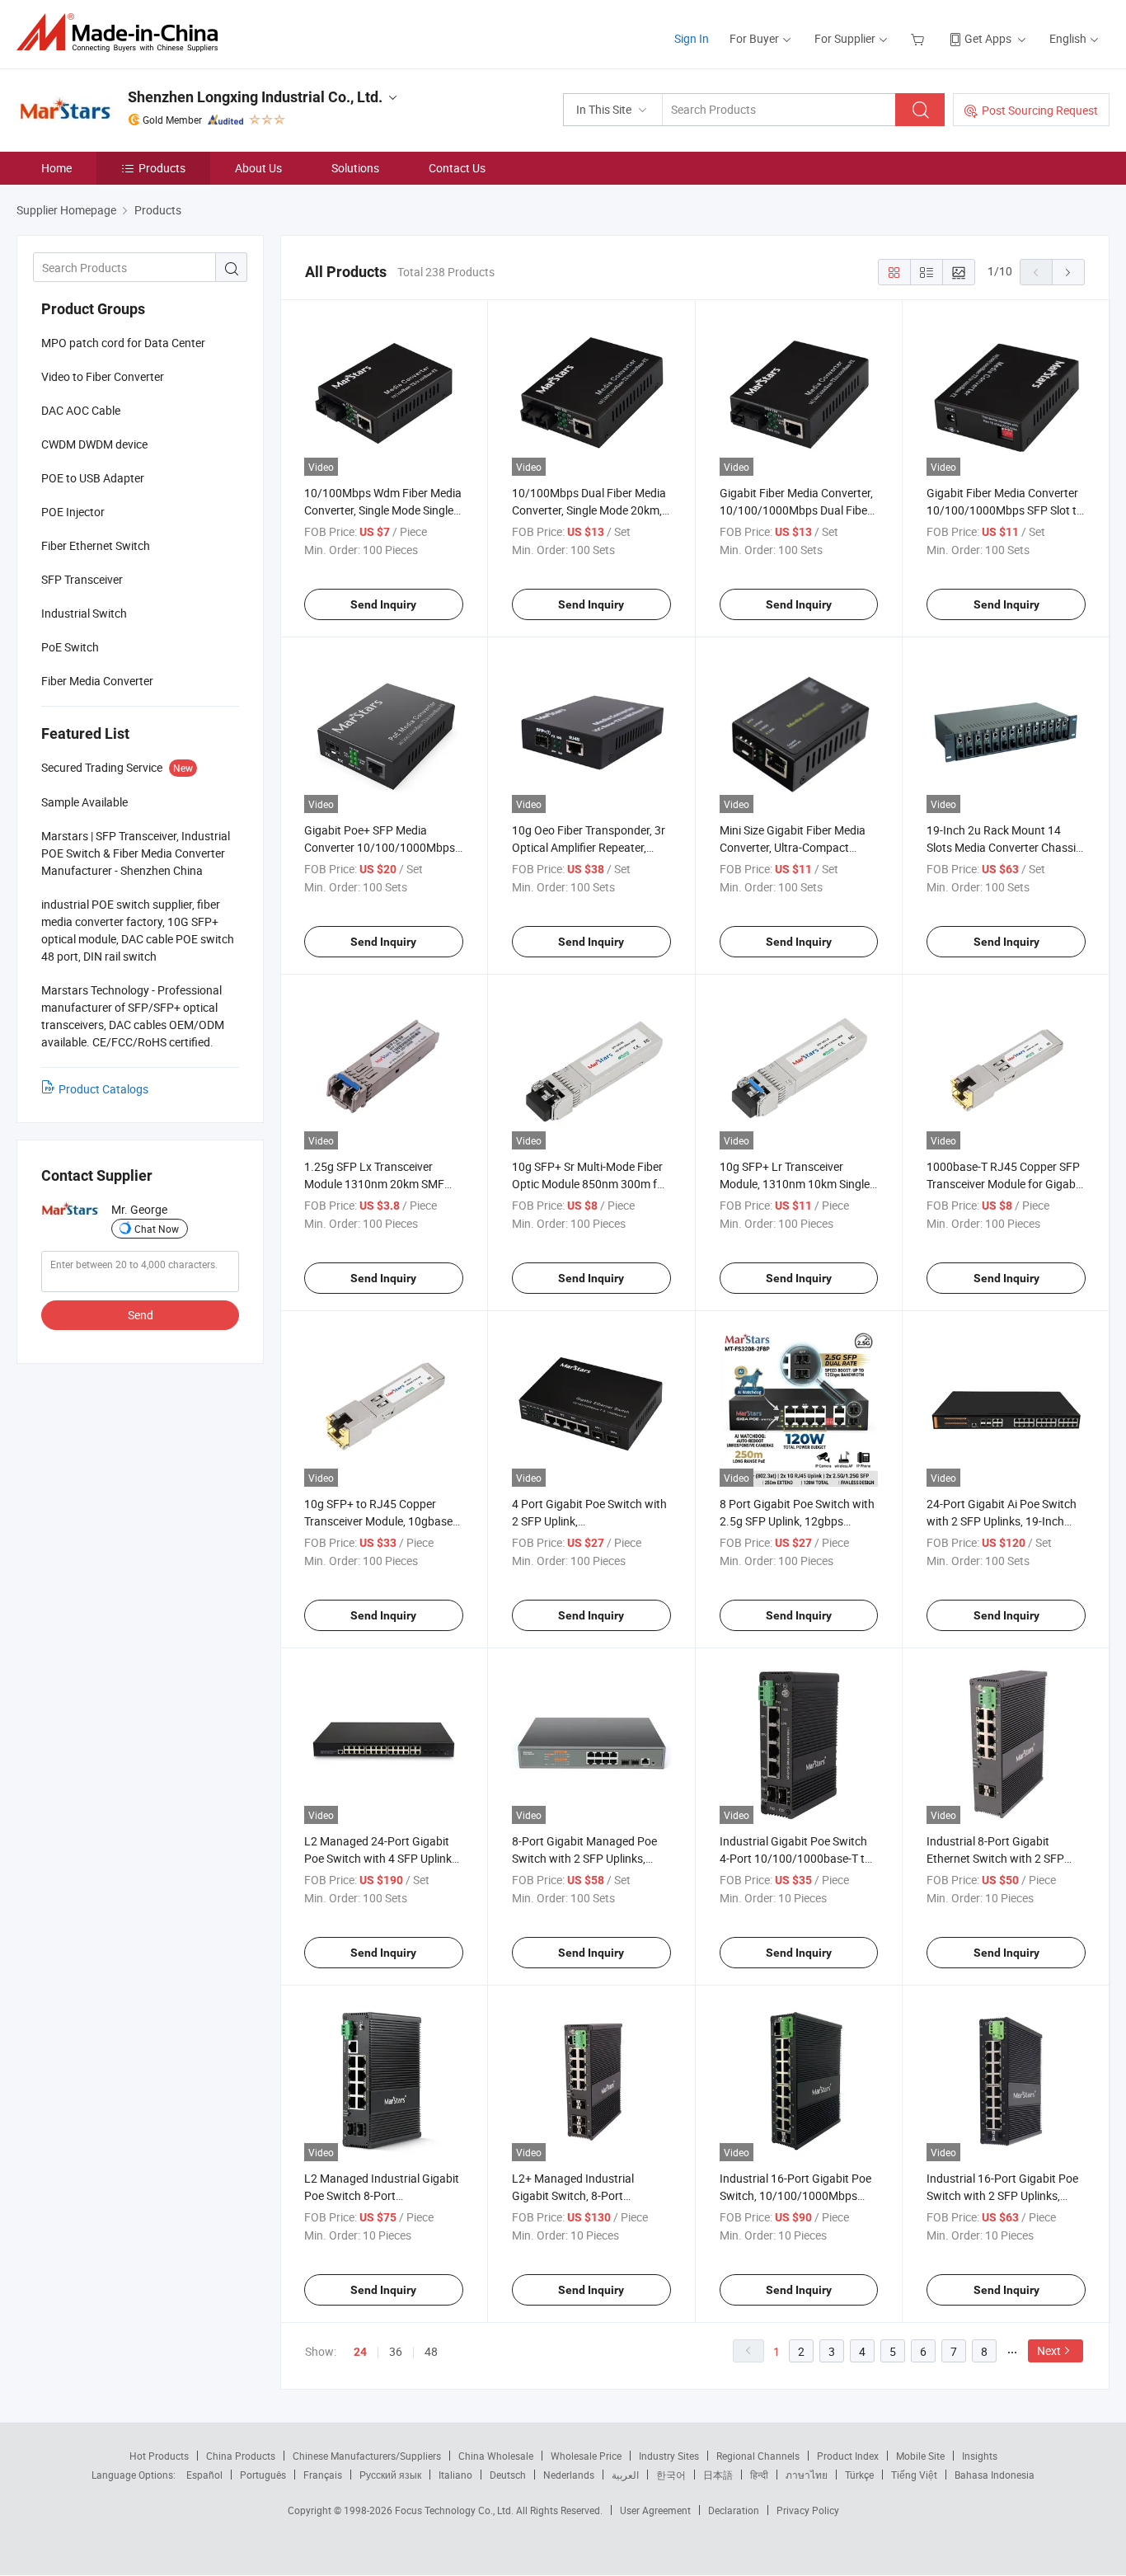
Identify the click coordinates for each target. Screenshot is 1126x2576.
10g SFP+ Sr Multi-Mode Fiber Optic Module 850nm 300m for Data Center (590, 1184)
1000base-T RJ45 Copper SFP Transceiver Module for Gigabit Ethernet (1004, 1184)
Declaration (734, 2510)
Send (141, 1315)
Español (204, 2475)
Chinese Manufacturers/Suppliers (367, 2456)
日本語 (718, 2475)
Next (1049, 2350)
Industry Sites (669, 2456)
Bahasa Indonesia (995, 2475)
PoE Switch (70, 647)
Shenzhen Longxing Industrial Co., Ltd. (255, 97)
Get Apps (988, 38)
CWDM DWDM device (94, 444)
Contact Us (457, 168)
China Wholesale (496, 2456)
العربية (625, 2475)
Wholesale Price (586, 2456)
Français (323, 2475)
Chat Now (157, 1229)
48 (431, 2351)
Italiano (455, 2475)
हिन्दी (759, 2475)
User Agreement (655, 2510)
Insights (980, 2456)
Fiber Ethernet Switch (96, 545)
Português (263, 2475)
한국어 (671, 2475)
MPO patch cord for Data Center (123, 343)
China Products (241, 2456)
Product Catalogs (103, 1089)
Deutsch (508, 2475)
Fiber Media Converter (97, 681)
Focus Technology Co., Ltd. (455, 2510)
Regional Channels (758, 2456)
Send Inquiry (383, 604)
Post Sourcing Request (1040, 110)
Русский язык (390, 2475)
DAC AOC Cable (81, 410)
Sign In (692, 38)
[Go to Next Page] (1068, 272)
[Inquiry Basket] (920, 38)
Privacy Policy (808, 2510)
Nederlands (569, 2475)
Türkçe (859, 2475)
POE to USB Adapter (93, 478)
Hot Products (159, 2456)
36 (396, 2351)
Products (162, 168)
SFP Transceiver (82, 579)
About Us (258, 168)
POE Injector (73, 512)
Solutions (355, 168)
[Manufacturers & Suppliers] (122, 33)
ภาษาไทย (807, 2475)
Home (56, 168)
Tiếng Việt (914, 2475)
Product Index (848, 2456)
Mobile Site (920, 2456)
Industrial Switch (84, 613)
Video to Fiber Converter (103, 376)
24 (360, 2352)
